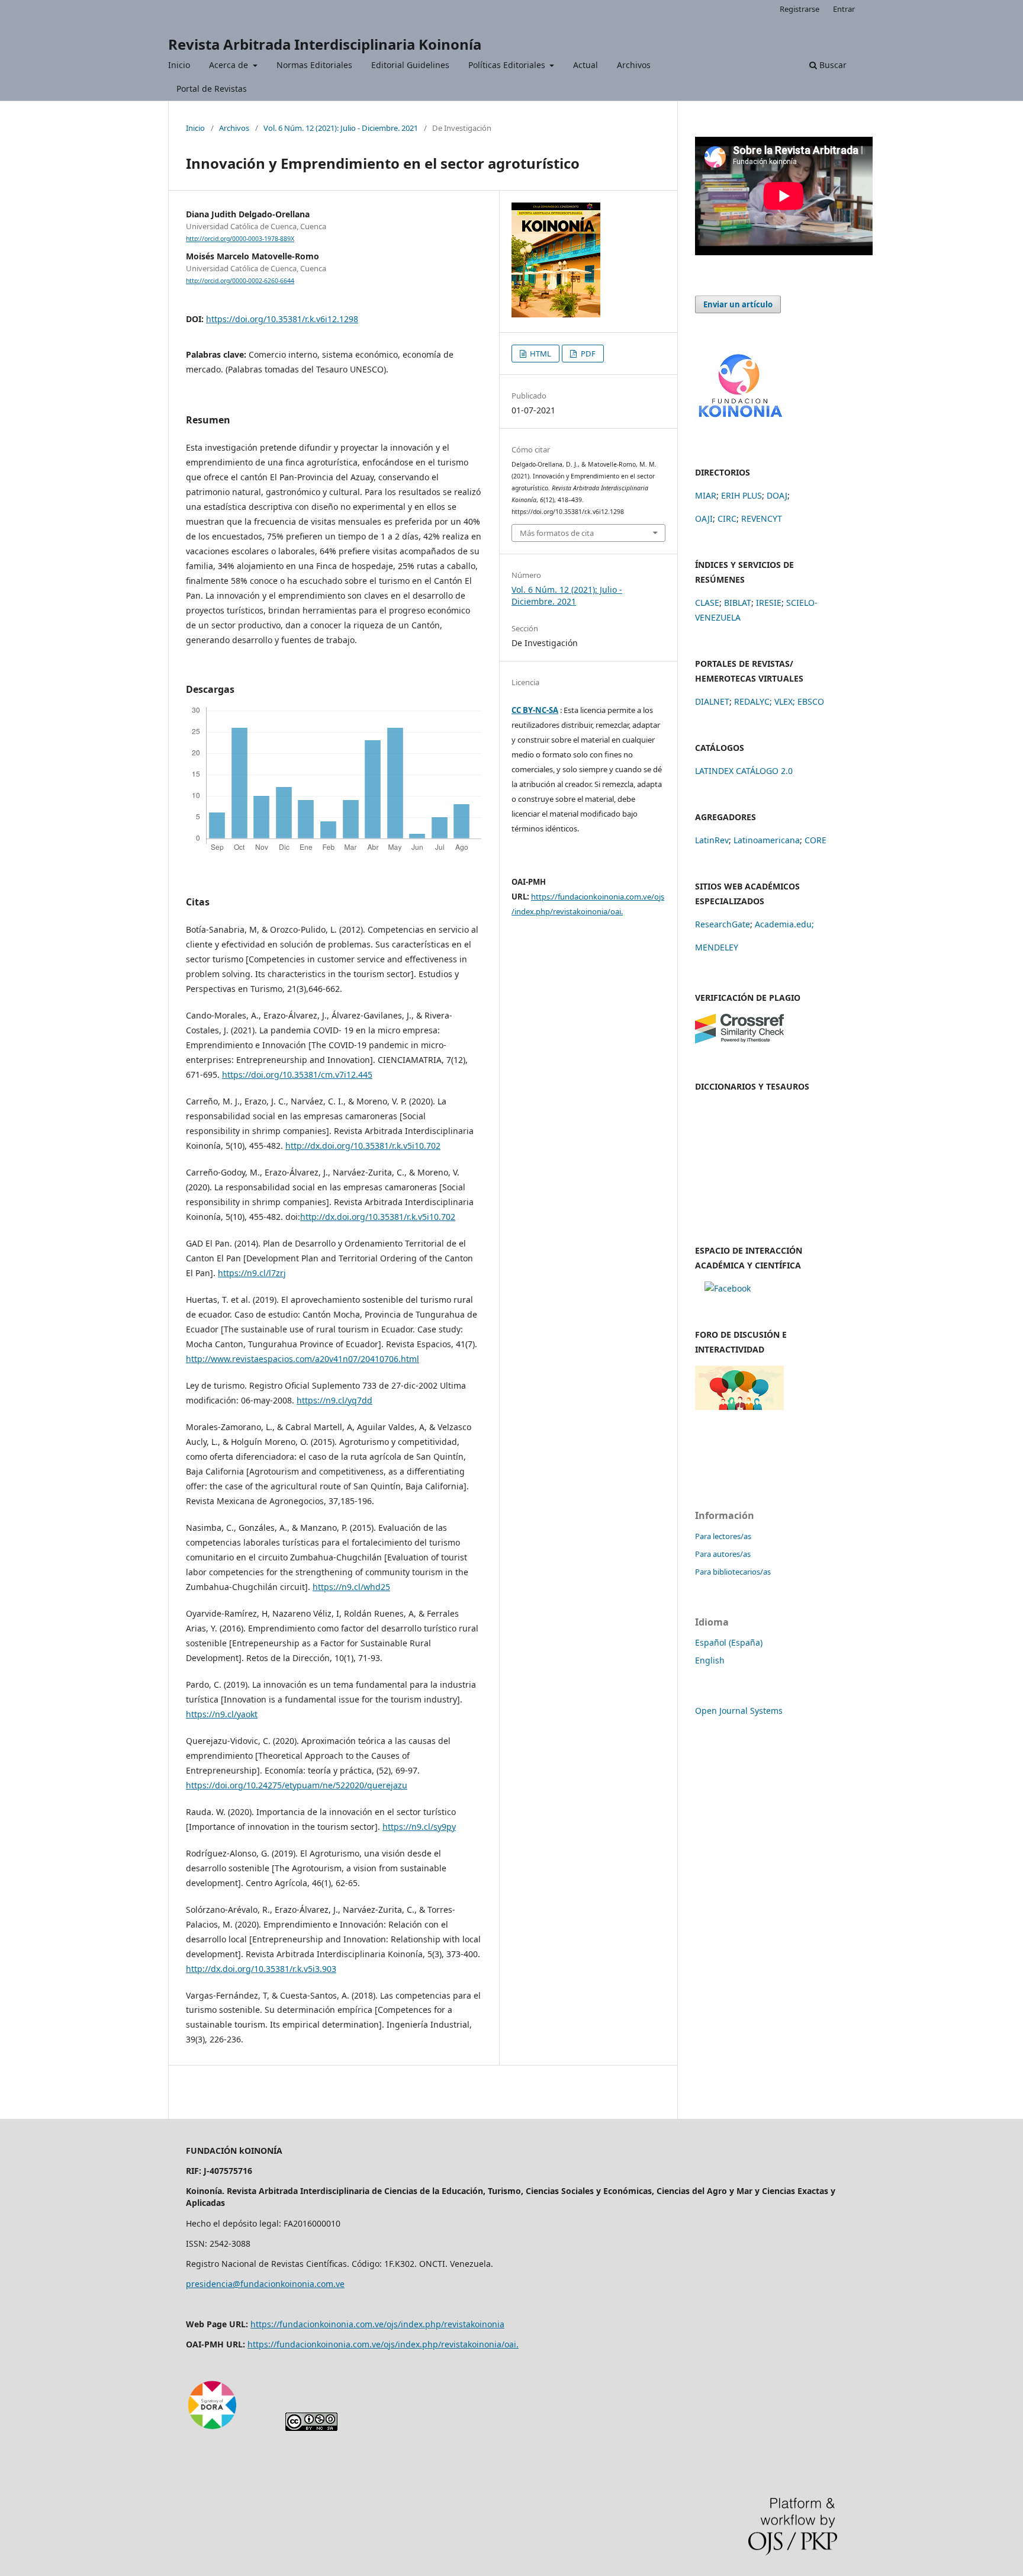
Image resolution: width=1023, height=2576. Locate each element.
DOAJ (777, 495)
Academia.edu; (784, 924)
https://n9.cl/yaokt (222, 1714)
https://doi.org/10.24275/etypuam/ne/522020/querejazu (297, 1785)
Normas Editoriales (314, 65)
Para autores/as (723, 1554)
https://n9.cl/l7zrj (252, 1273)
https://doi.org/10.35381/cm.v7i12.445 (297, 1075)
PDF (587, 354)
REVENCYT (762, 518)
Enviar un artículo (738, 304)
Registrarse (800, 9)
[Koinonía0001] (728, 1288)
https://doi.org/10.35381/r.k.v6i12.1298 (282, 319)
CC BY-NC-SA (535, 710)
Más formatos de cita (557, 533)
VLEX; (785, 701)
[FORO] (739, 1407)
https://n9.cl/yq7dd (334, 1400)
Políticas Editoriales (508, 65)
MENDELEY (717, 947)
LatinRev (712, 840)
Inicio (179, 65)
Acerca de (230, 65)
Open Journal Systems (739, 1711)
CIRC (727, 518)
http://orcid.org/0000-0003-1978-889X (240, 239)
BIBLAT (738, 603)
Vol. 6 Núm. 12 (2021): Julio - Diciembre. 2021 (341, 128)
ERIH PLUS (741, 495)
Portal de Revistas (212, 89)
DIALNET (712, 701)
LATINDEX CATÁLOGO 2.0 (744, 771)
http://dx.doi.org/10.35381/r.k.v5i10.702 (363, 1146)
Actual (586, 65)
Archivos (634, 65)
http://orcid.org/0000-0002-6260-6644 (240, 281)
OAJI (704, 518)
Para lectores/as (723, 1536)
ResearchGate (723, 924)
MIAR (706, 495)
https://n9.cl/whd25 (351, 1587)
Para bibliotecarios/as (733, 1572)
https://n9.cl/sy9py (419, 1827)
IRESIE (769, 603)
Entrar (844, 9)
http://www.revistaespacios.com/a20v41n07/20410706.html (303, 1359)
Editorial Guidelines (410, 65)
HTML (540, 354)
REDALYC (752, 701)
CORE (815, 840)
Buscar (832, 65)
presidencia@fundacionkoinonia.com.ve (265, 2284)
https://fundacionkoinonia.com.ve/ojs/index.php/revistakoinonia (377, 2324)
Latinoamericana (767, 840)
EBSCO (811, 701)
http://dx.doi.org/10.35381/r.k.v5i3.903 (261, 1969)
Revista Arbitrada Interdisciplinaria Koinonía (325, 44)
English (710, 1660)
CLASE (707, 603)
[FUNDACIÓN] (739, 422)
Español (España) (729, 1642)
